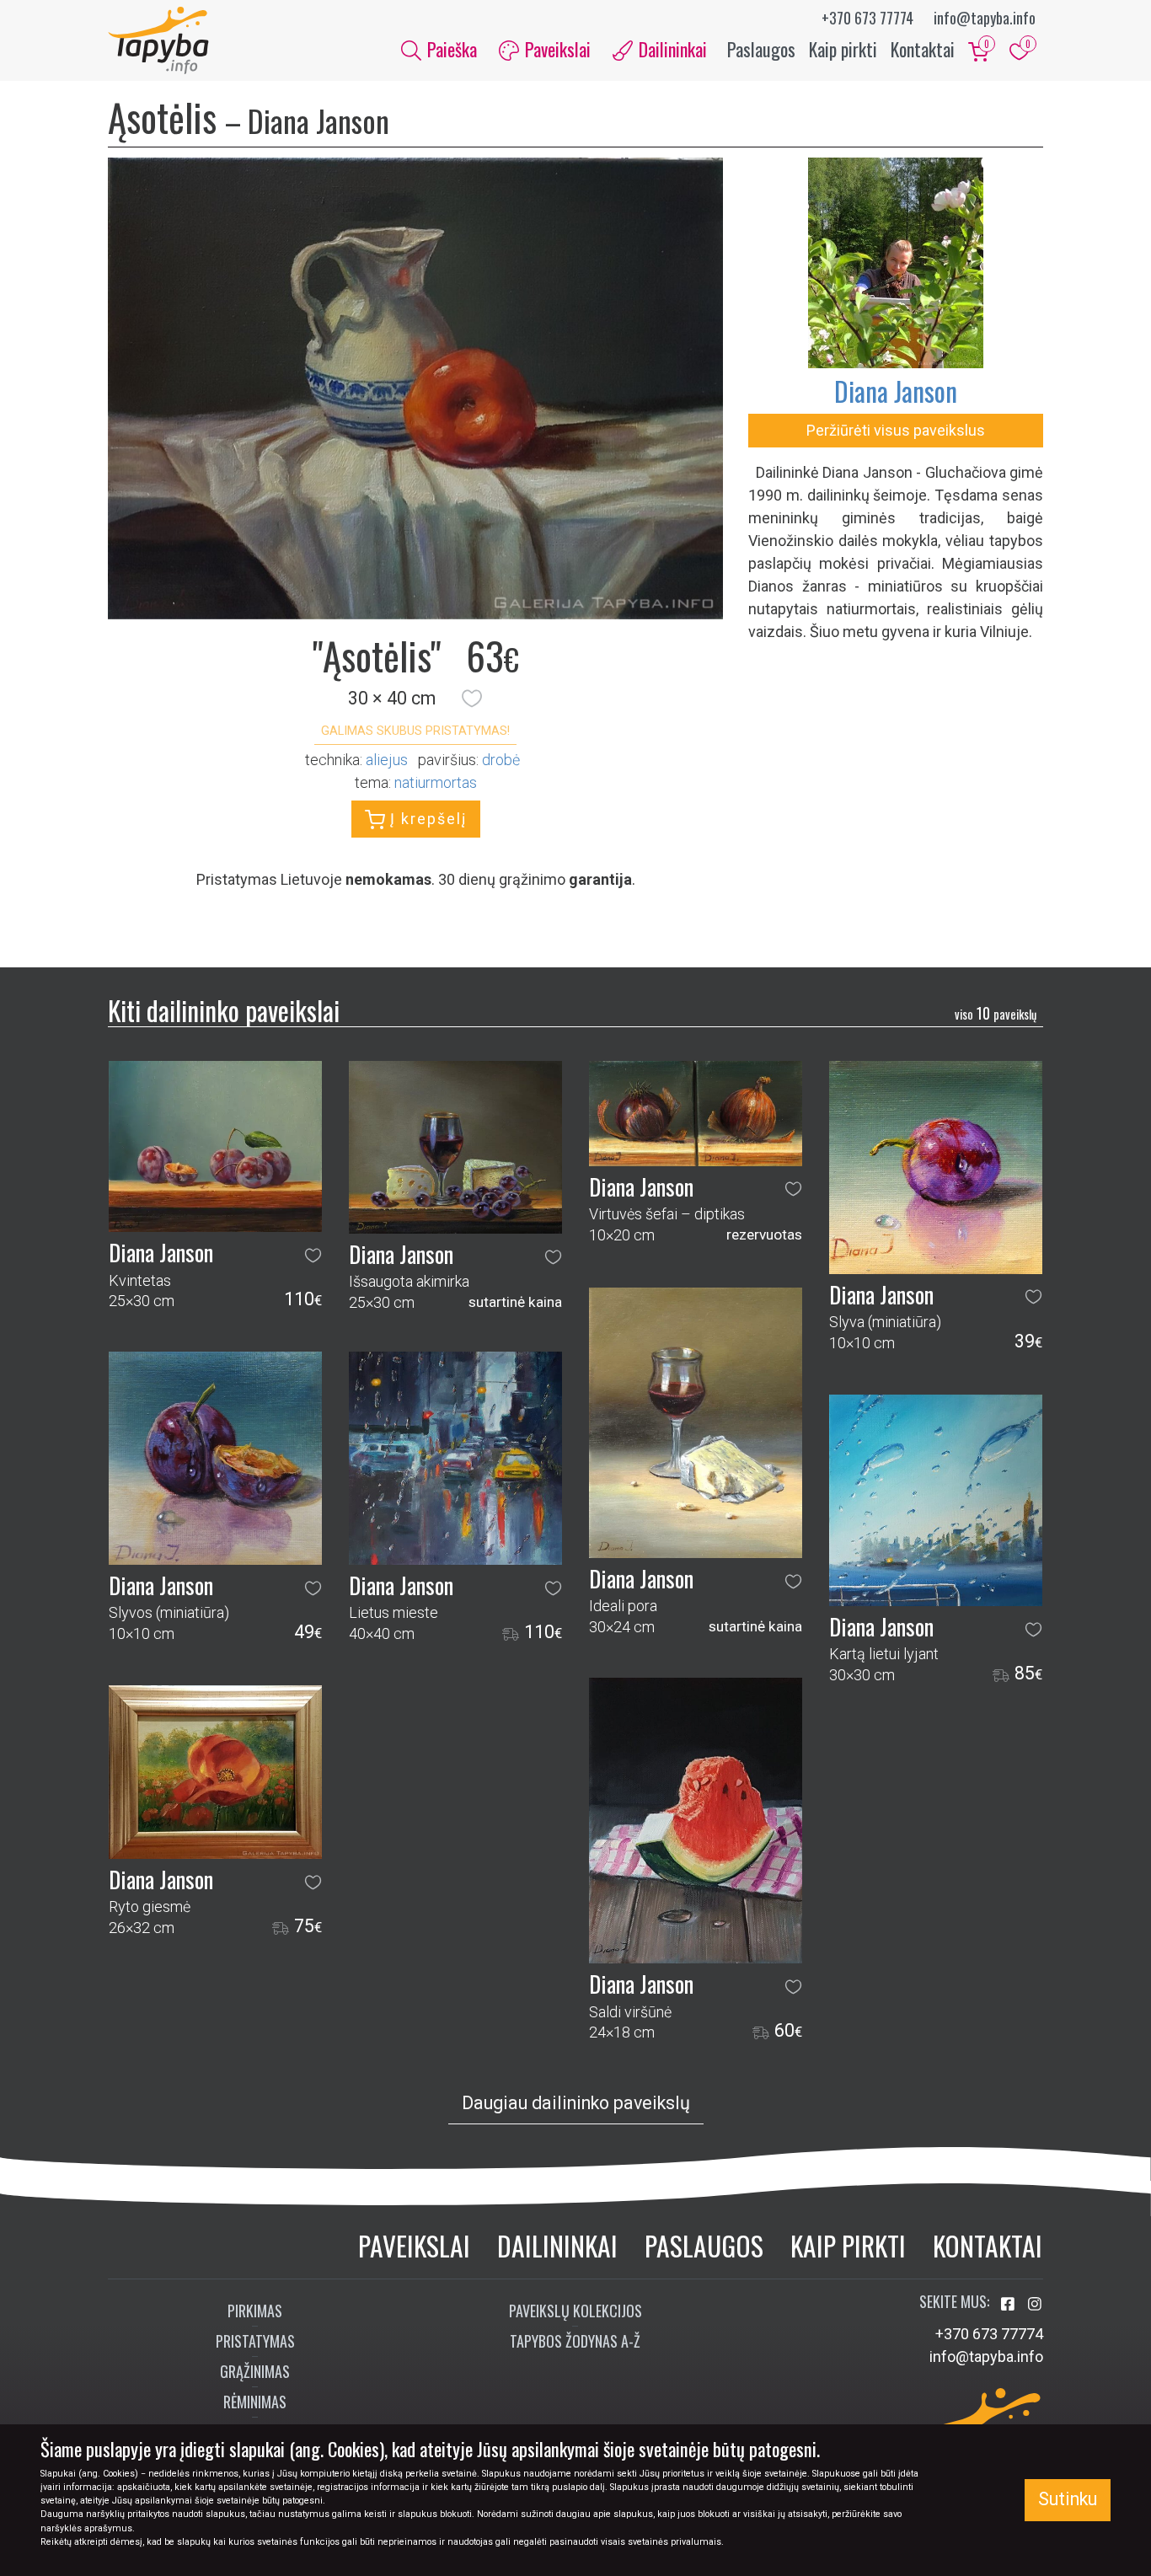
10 (996, 1013)
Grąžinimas (255, 2371)
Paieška (450, 49)
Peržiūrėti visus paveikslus (896, 430)
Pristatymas (255, 2341)
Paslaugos (761, 49)
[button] (472, 699)
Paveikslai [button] (556, 49)
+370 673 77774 (867, 18)
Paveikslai (414, 2245)
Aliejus (387, 760)
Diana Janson (896, 391)
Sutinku (1068, 2499)
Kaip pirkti (843, 49)
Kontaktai (923, 49)
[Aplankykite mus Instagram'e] (1035, 2304)
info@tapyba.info (985, 18)
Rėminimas (255, 2402)
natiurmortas (436, 782)
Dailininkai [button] (671, 49)
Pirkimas (255, 2311)
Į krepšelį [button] (426, 819)
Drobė (501, 760)
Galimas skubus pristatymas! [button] (415, 731)
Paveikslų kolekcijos (575, 2311)
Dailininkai (557, 2245)
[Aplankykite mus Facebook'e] (1009, 2304)
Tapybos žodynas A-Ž (575, 2341)
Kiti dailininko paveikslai (224, 1010)
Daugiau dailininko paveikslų (576, 2103)
